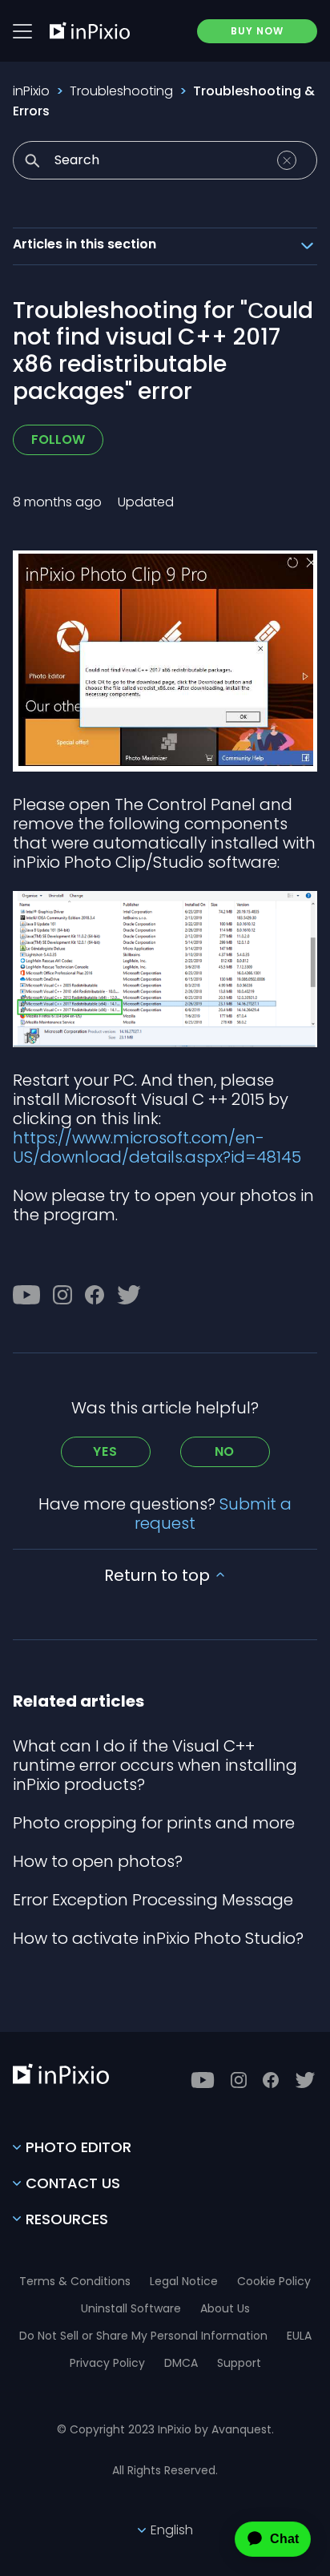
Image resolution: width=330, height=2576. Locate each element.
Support (239, 2363)
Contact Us (73, 2183)
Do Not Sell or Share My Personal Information (143, 2336)
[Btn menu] (22, 31)
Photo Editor (78, 2147)
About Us (225, 2308)
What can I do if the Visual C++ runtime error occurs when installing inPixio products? (155, 1765)
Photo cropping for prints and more (154, 1823)
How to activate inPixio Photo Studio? (158, 1938)
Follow (58, 439)
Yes (105, 1451)
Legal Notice (184, 2281)
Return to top (159, 1575)
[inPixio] (90, 30)
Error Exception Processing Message (153, 1900)
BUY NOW (257, 31)
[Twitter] (129, 1295)
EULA (299, 2336)
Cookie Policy (274, 2281)
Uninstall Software (131, 2308)
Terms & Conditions (75, 2281)
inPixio (31, 91)
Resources (67, 2219)
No (225, 1451)
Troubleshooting (121, 91)
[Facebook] (95, 1295)
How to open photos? (98, 1861)
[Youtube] (26, 1295)
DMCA (181, 2363)
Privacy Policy (107, 2363)
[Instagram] (62, 1295)
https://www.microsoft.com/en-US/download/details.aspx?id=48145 (157, 1147)
